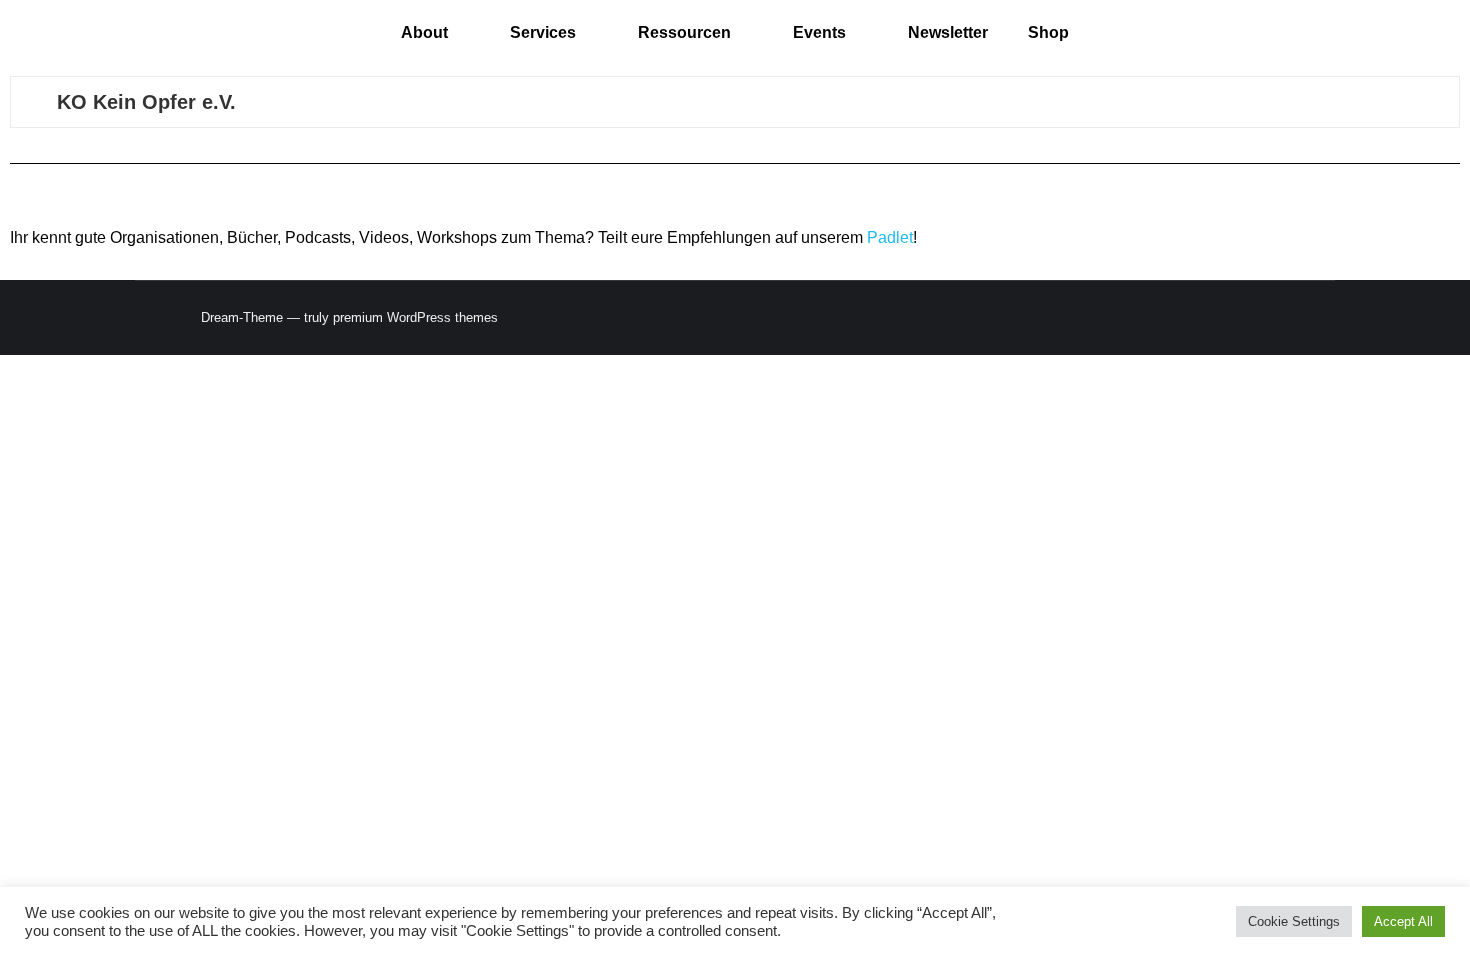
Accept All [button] (1403, 921)
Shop (1048, 32)
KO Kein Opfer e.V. (146, 102)
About (424, 32)
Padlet (890, 237)
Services (543, 32)
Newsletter (948, 32)
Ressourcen (684, 32)
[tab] (735, 102)
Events (819, 32)
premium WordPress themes (415, 317)
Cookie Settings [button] (1294, 921)
